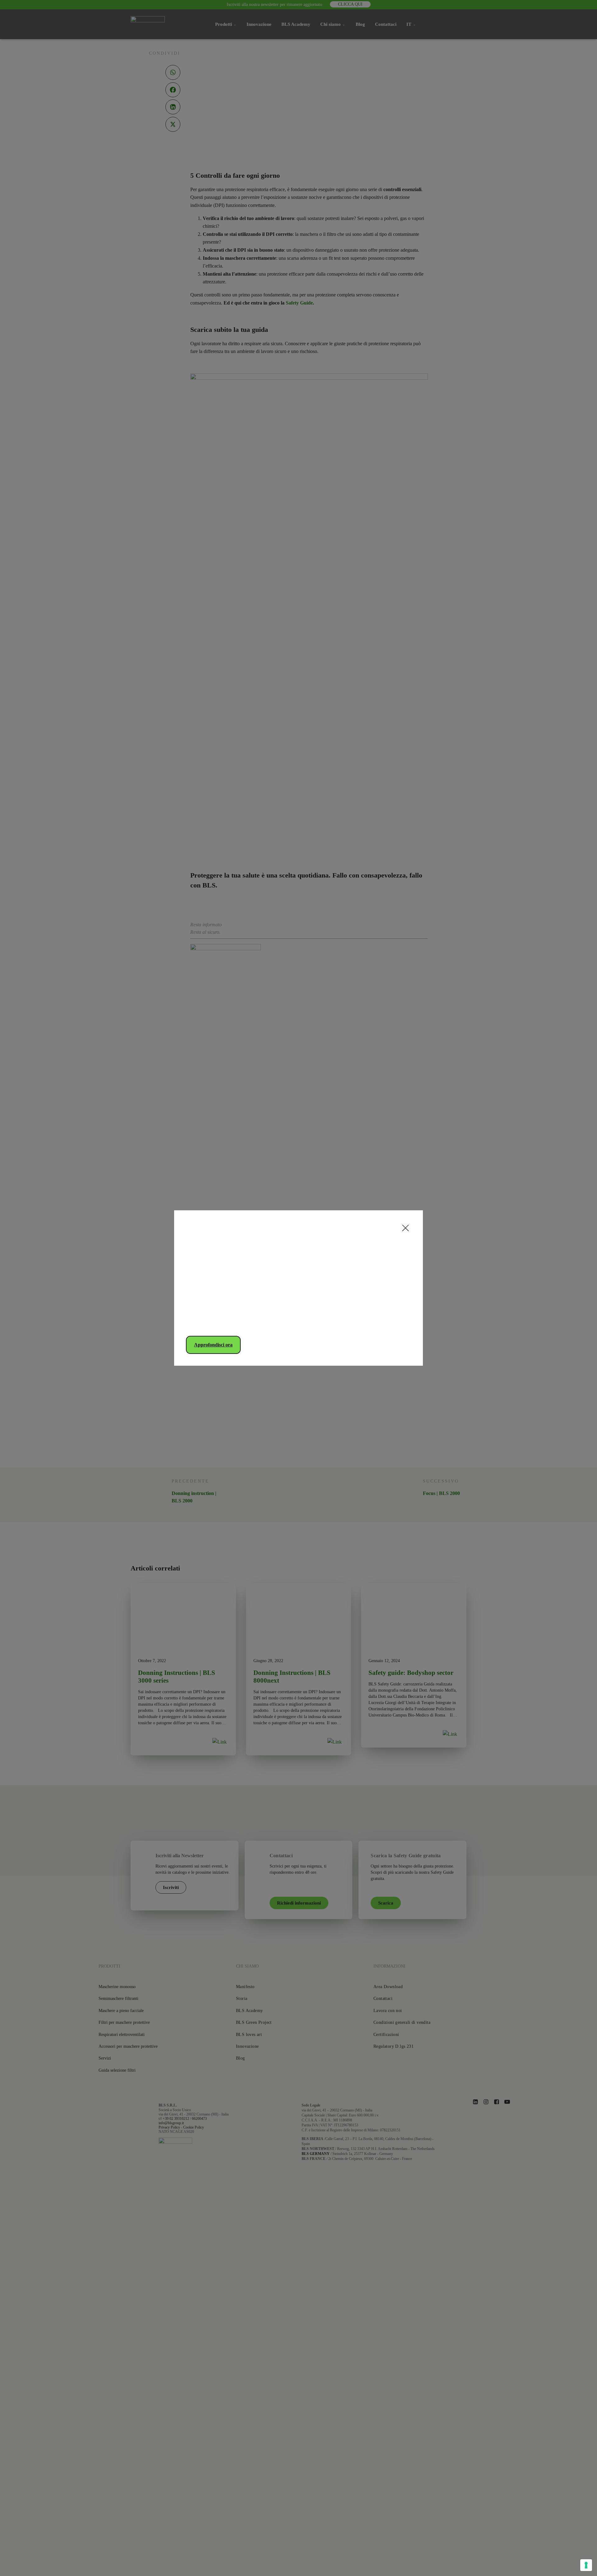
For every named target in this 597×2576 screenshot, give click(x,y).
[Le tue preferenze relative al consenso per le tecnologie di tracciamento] (586, 2565)
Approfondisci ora (213, 1345)
